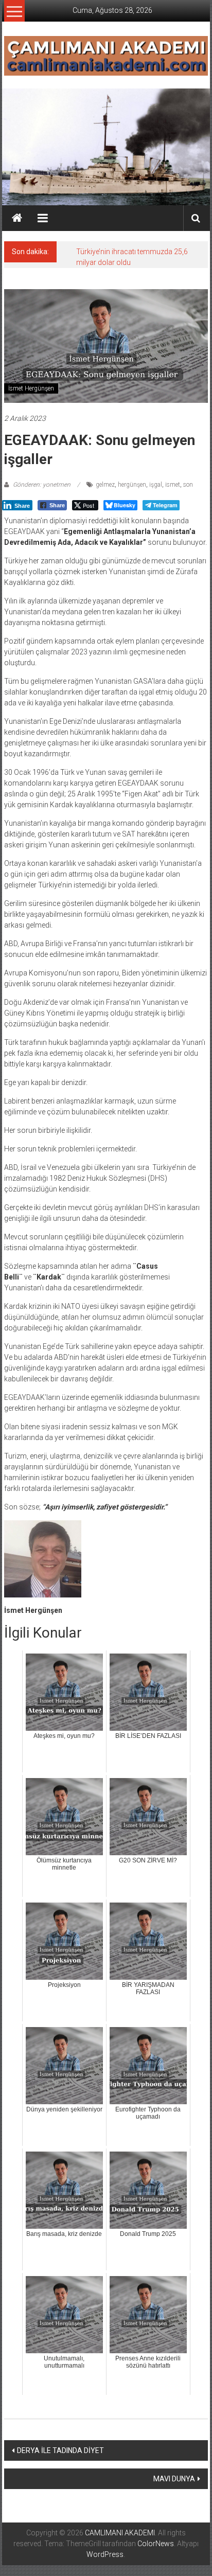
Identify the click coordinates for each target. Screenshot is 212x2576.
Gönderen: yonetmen (42, 485)
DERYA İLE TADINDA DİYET (60, 2450)
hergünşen (132, 485)
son (188, 485)
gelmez (105, 485)
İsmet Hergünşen (31, 388)
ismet (173, 485)
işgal (156, 485)
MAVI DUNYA (174, 2479)
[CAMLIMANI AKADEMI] (17, 218)
